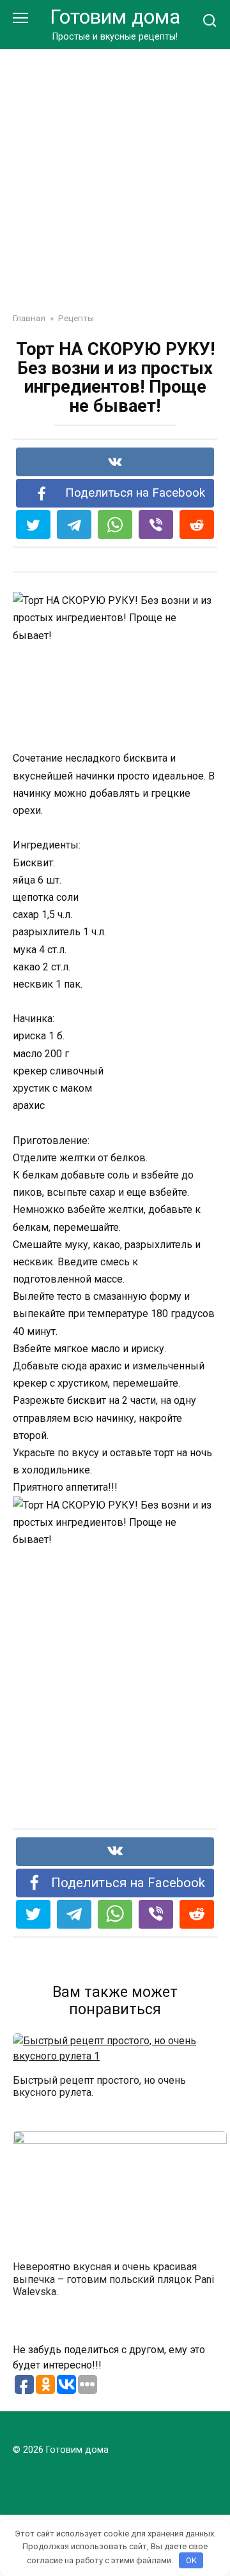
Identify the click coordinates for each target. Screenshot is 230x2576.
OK (191, 2560)
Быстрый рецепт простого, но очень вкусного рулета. (99, 2086)
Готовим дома (115, 17)
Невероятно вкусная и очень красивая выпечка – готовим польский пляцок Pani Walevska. (113, 2279)
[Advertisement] (115, 171)
